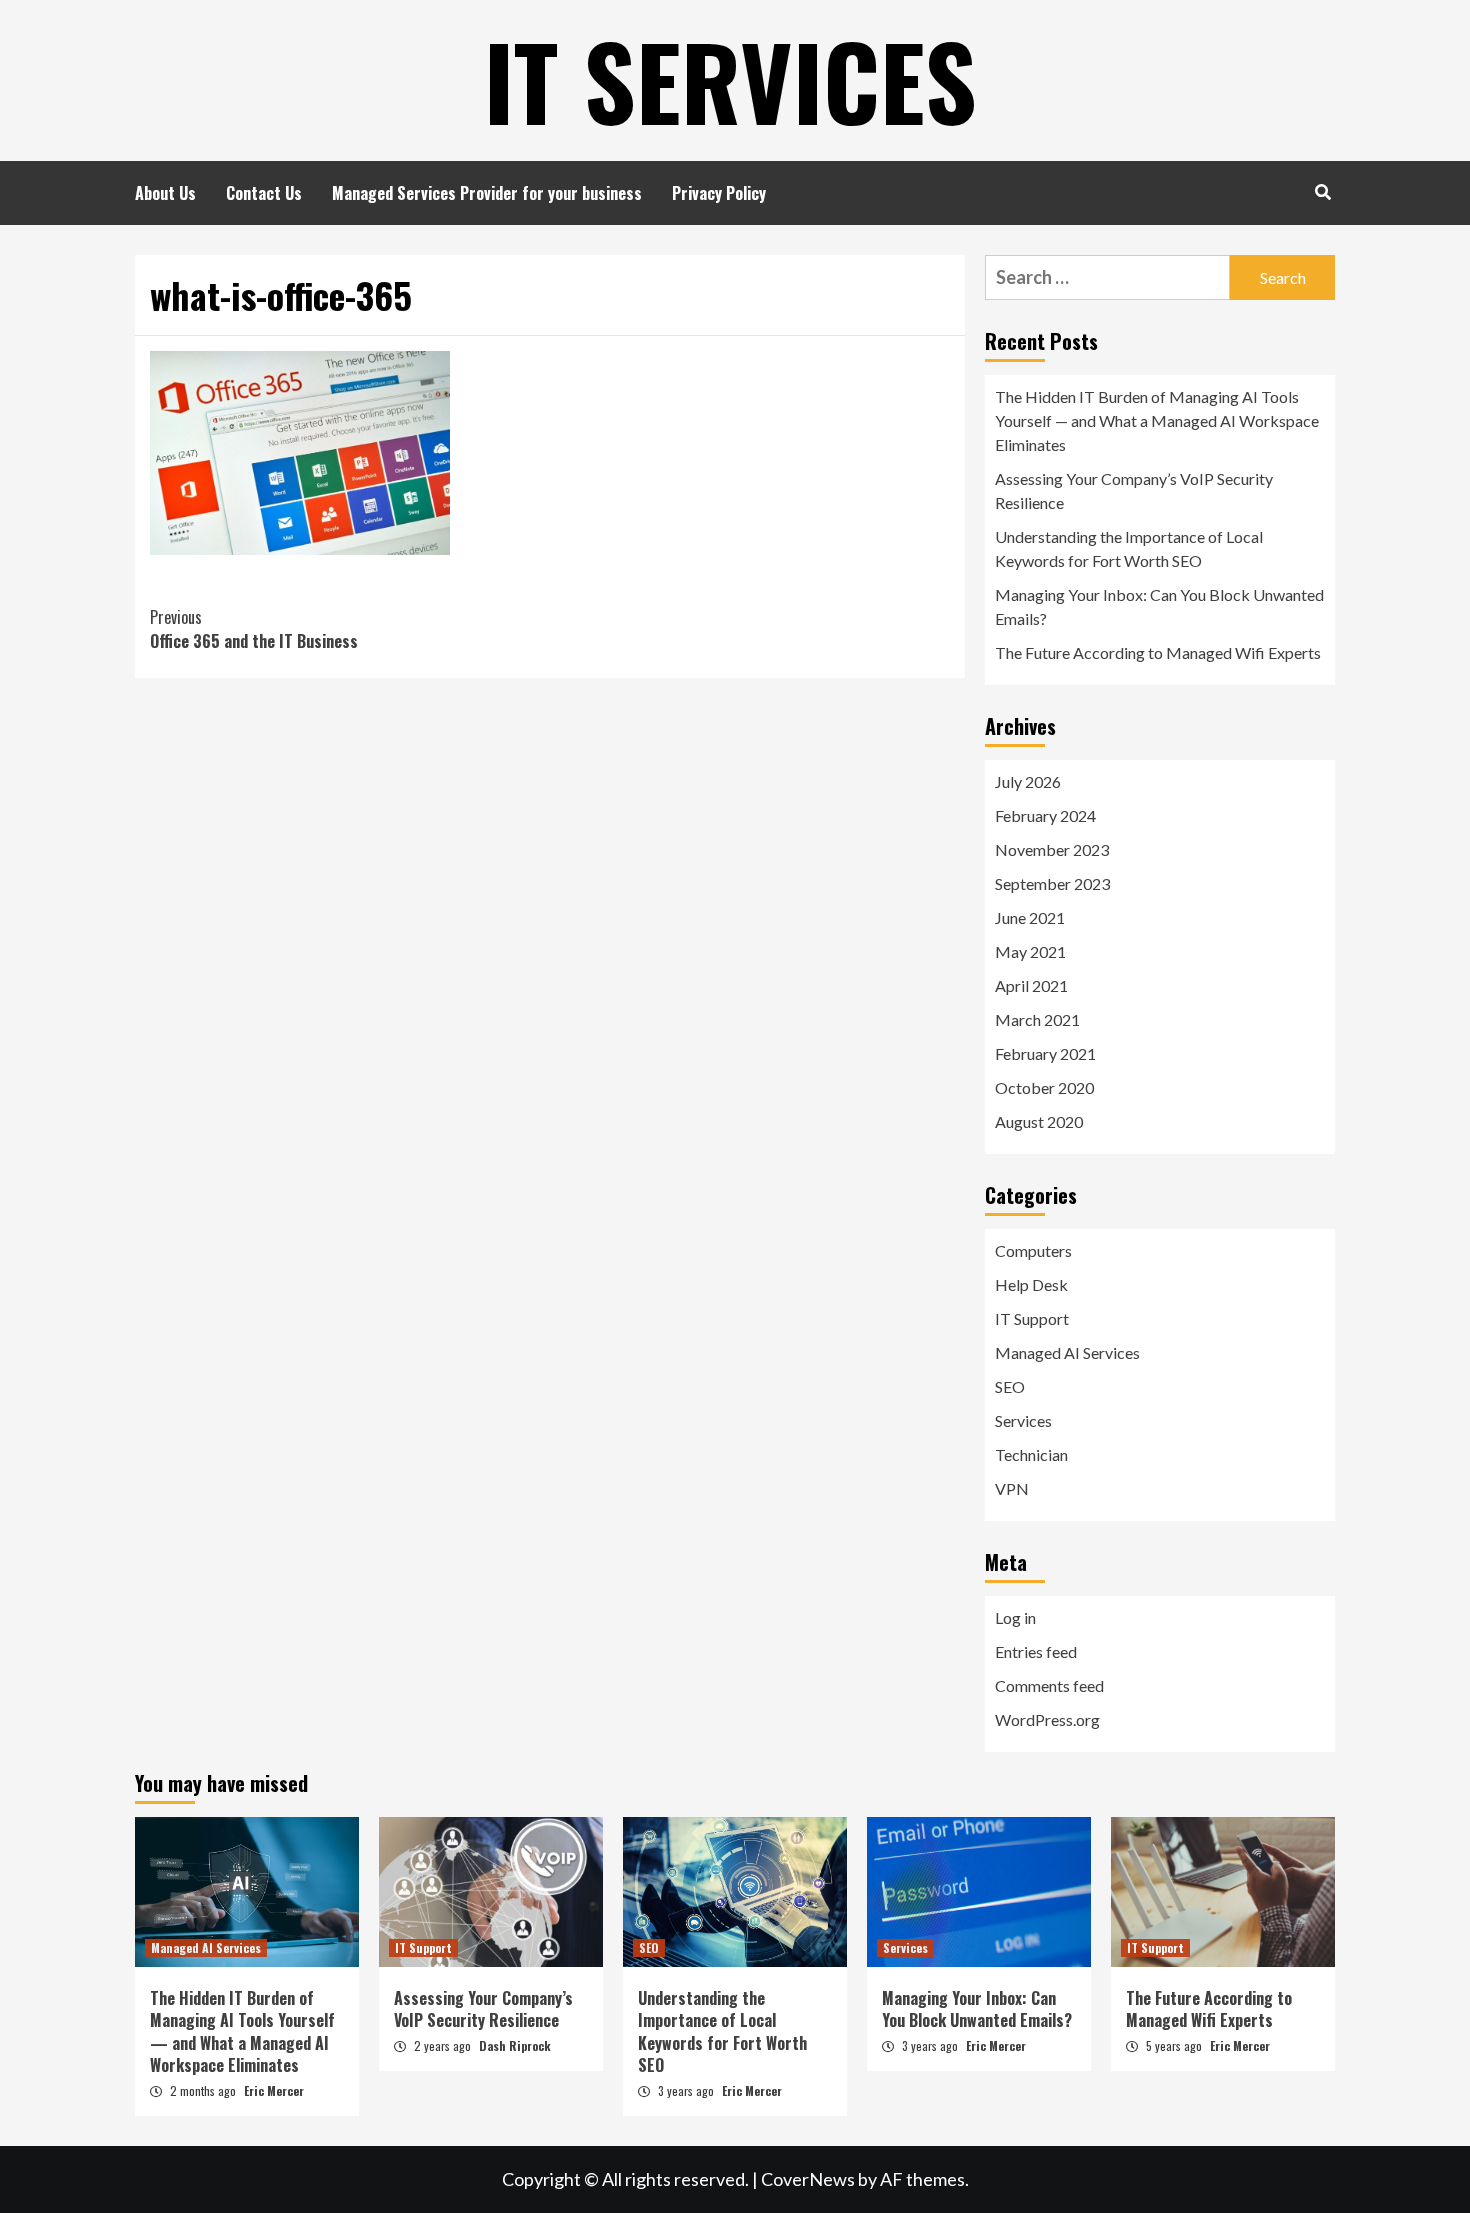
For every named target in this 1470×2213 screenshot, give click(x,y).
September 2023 (1052, 883)
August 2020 (1039, 1121)
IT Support (1032, 1318)
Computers (1033, 1250)
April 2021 (1031, 985)
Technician (1031, 1454)
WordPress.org (1047, 1719)
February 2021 (1045, 1053)
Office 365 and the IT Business (254, 629)
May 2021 (1030, 951)
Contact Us (264, 193)
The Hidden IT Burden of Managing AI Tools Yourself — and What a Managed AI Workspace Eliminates (1157, 420)
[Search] (1322, 191)
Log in (1015, 1617)
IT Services (730, 80)
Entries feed (1036, 1651)
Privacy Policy (719, 193)
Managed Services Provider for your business (487, 193)
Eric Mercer (274, 2090)
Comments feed (1049, 1685)
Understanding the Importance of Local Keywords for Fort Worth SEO (1129, 548)
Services (1023, 1420)
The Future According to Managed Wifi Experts (1158, 652)
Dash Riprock (515, 2045)
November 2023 (1052, 849)
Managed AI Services (1067, 1352)
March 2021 (1037, 1019)
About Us (165, 193)
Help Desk (1031, 1284)
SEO (1010, 1386)
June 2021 (1030, 917)
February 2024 (1045, 815)
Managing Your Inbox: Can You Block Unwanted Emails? (1159, 606)
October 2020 (1044, 1087)
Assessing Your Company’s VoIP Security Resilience (1134, 490)
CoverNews (808, 2179)
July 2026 (1028, 781)
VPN (1012, 1488)
